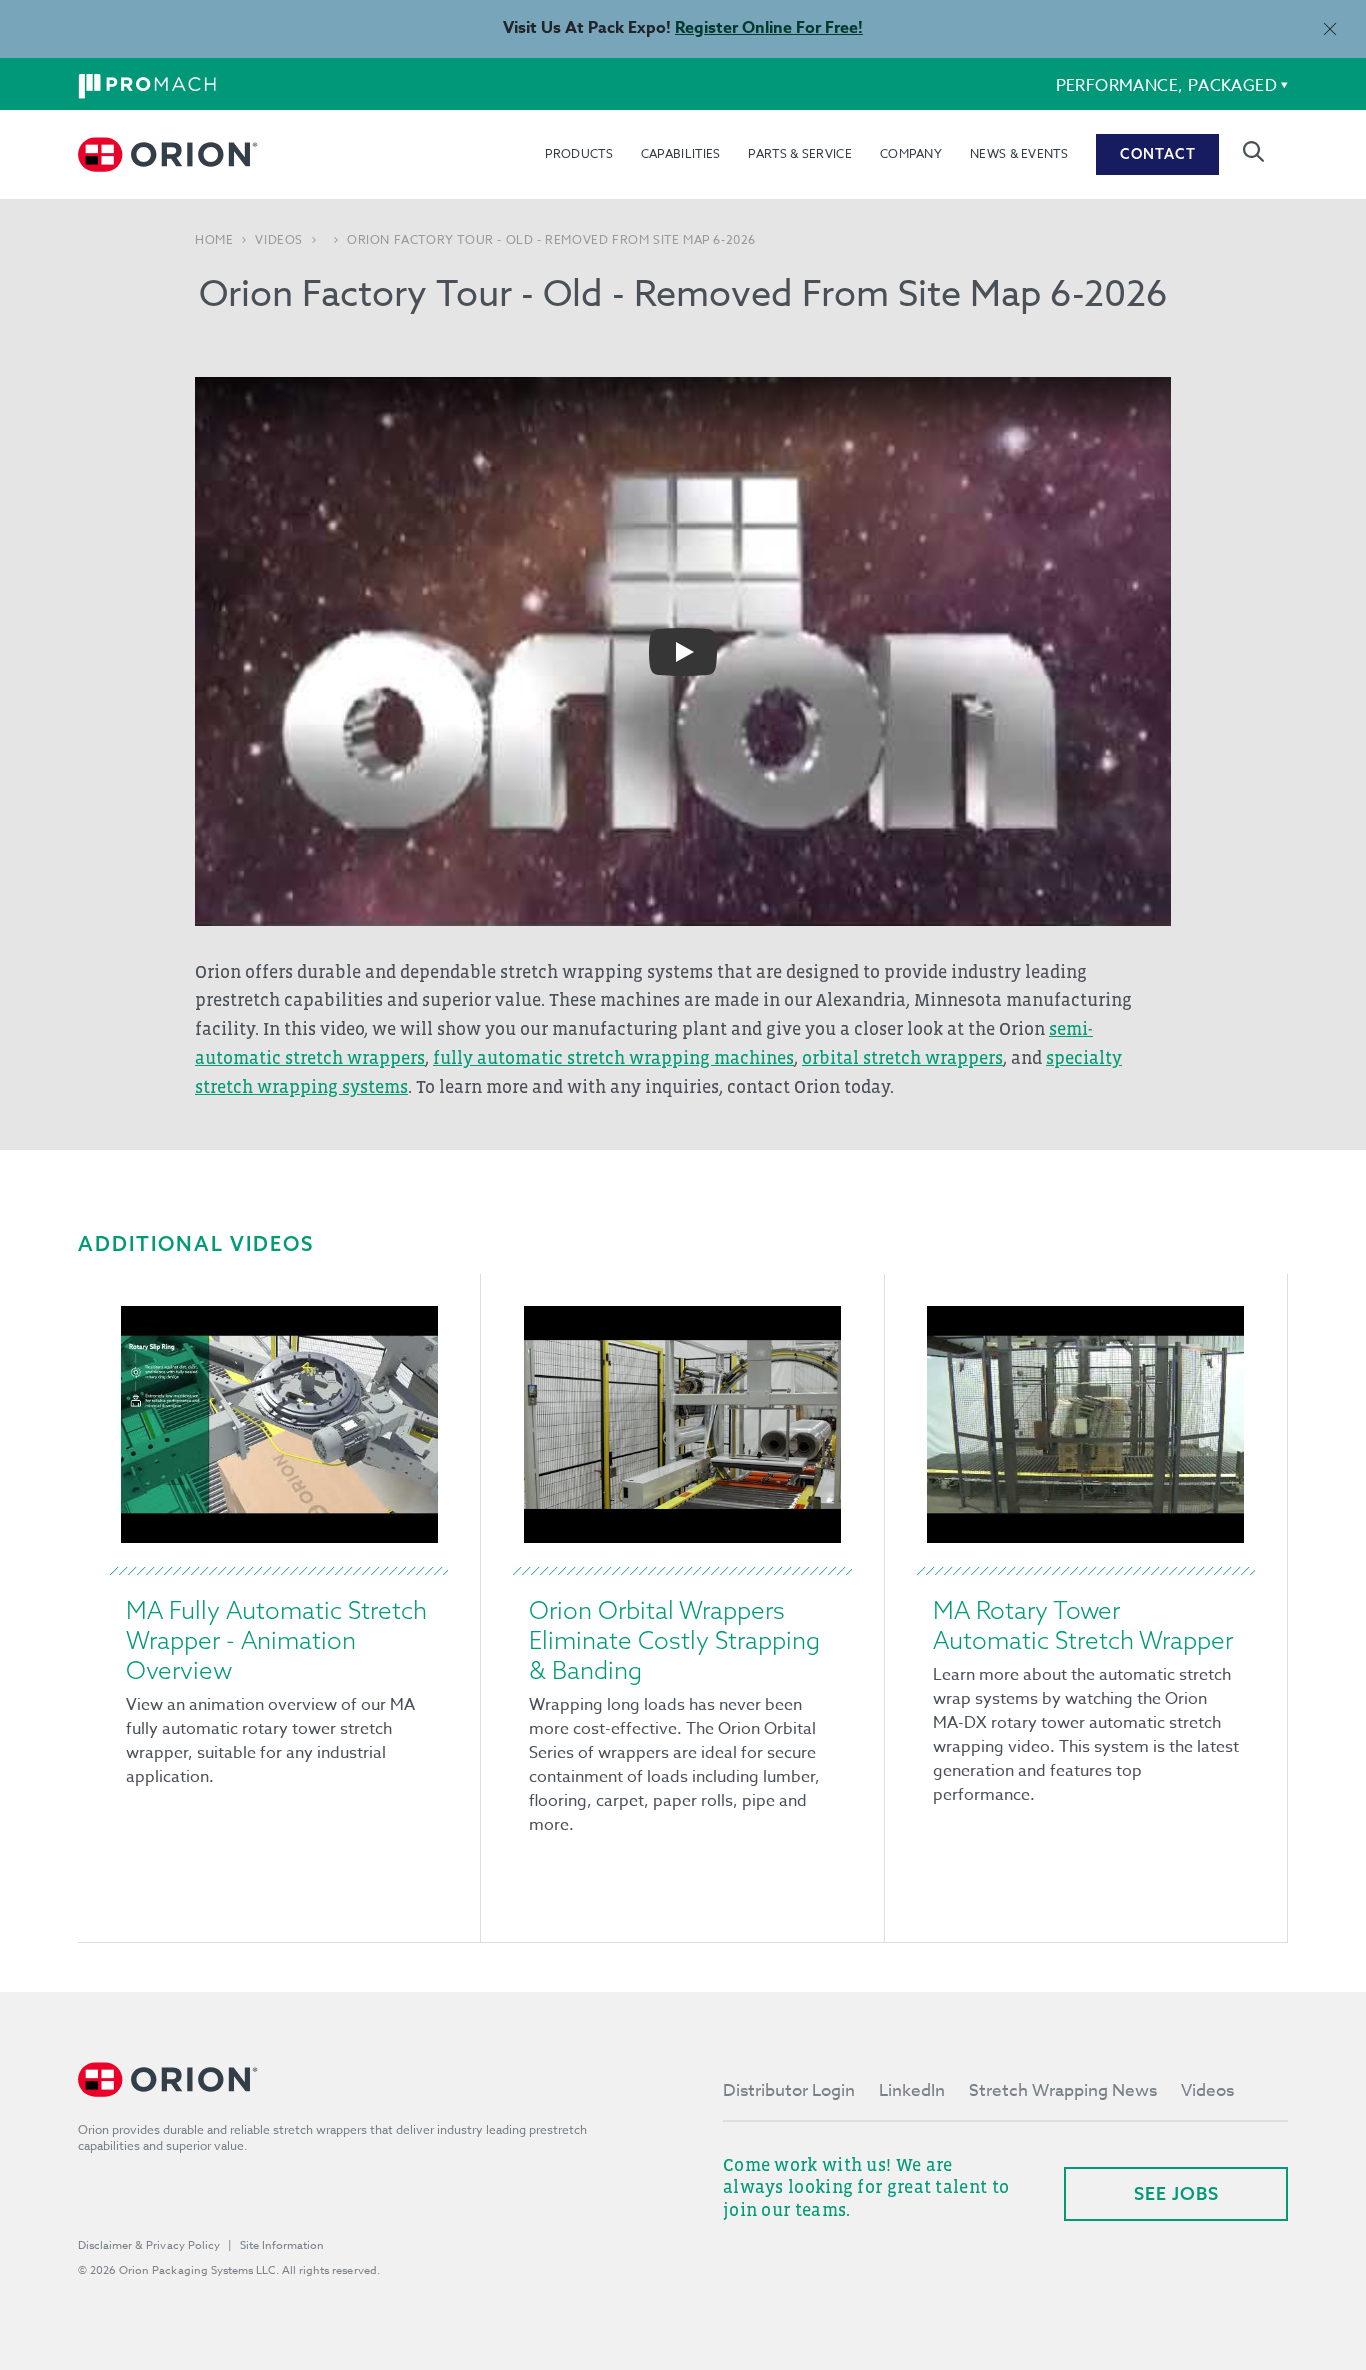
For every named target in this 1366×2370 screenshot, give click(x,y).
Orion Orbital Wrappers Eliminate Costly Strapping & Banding (674, 1640)
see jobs (1176, 2193)
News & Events (1019, 153)
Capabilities (681, 153)
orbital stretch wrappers (902, 1058)
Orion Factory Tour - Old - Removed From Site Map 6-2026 (551, 240)
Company (911, 153)
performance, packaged (1166, 86)
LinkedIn (912, 2090)
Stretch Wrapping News (1063, 2090)
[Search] (1253, 151)
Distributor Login (789, 2090)
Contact (1158, 154)
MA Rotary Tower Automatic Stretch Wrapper (1083, 1625)
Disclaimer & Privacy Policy (149, 2245)
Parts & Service (800, 153)
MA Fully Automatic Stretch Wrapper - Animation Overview (276, 1640)
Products (578, 153)
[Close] (1329, 28)
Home (214, 240)
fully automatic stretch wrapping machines (613, 1058)
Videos (279, 240)
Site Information (282, 2245)
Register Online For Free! (769, 28)
